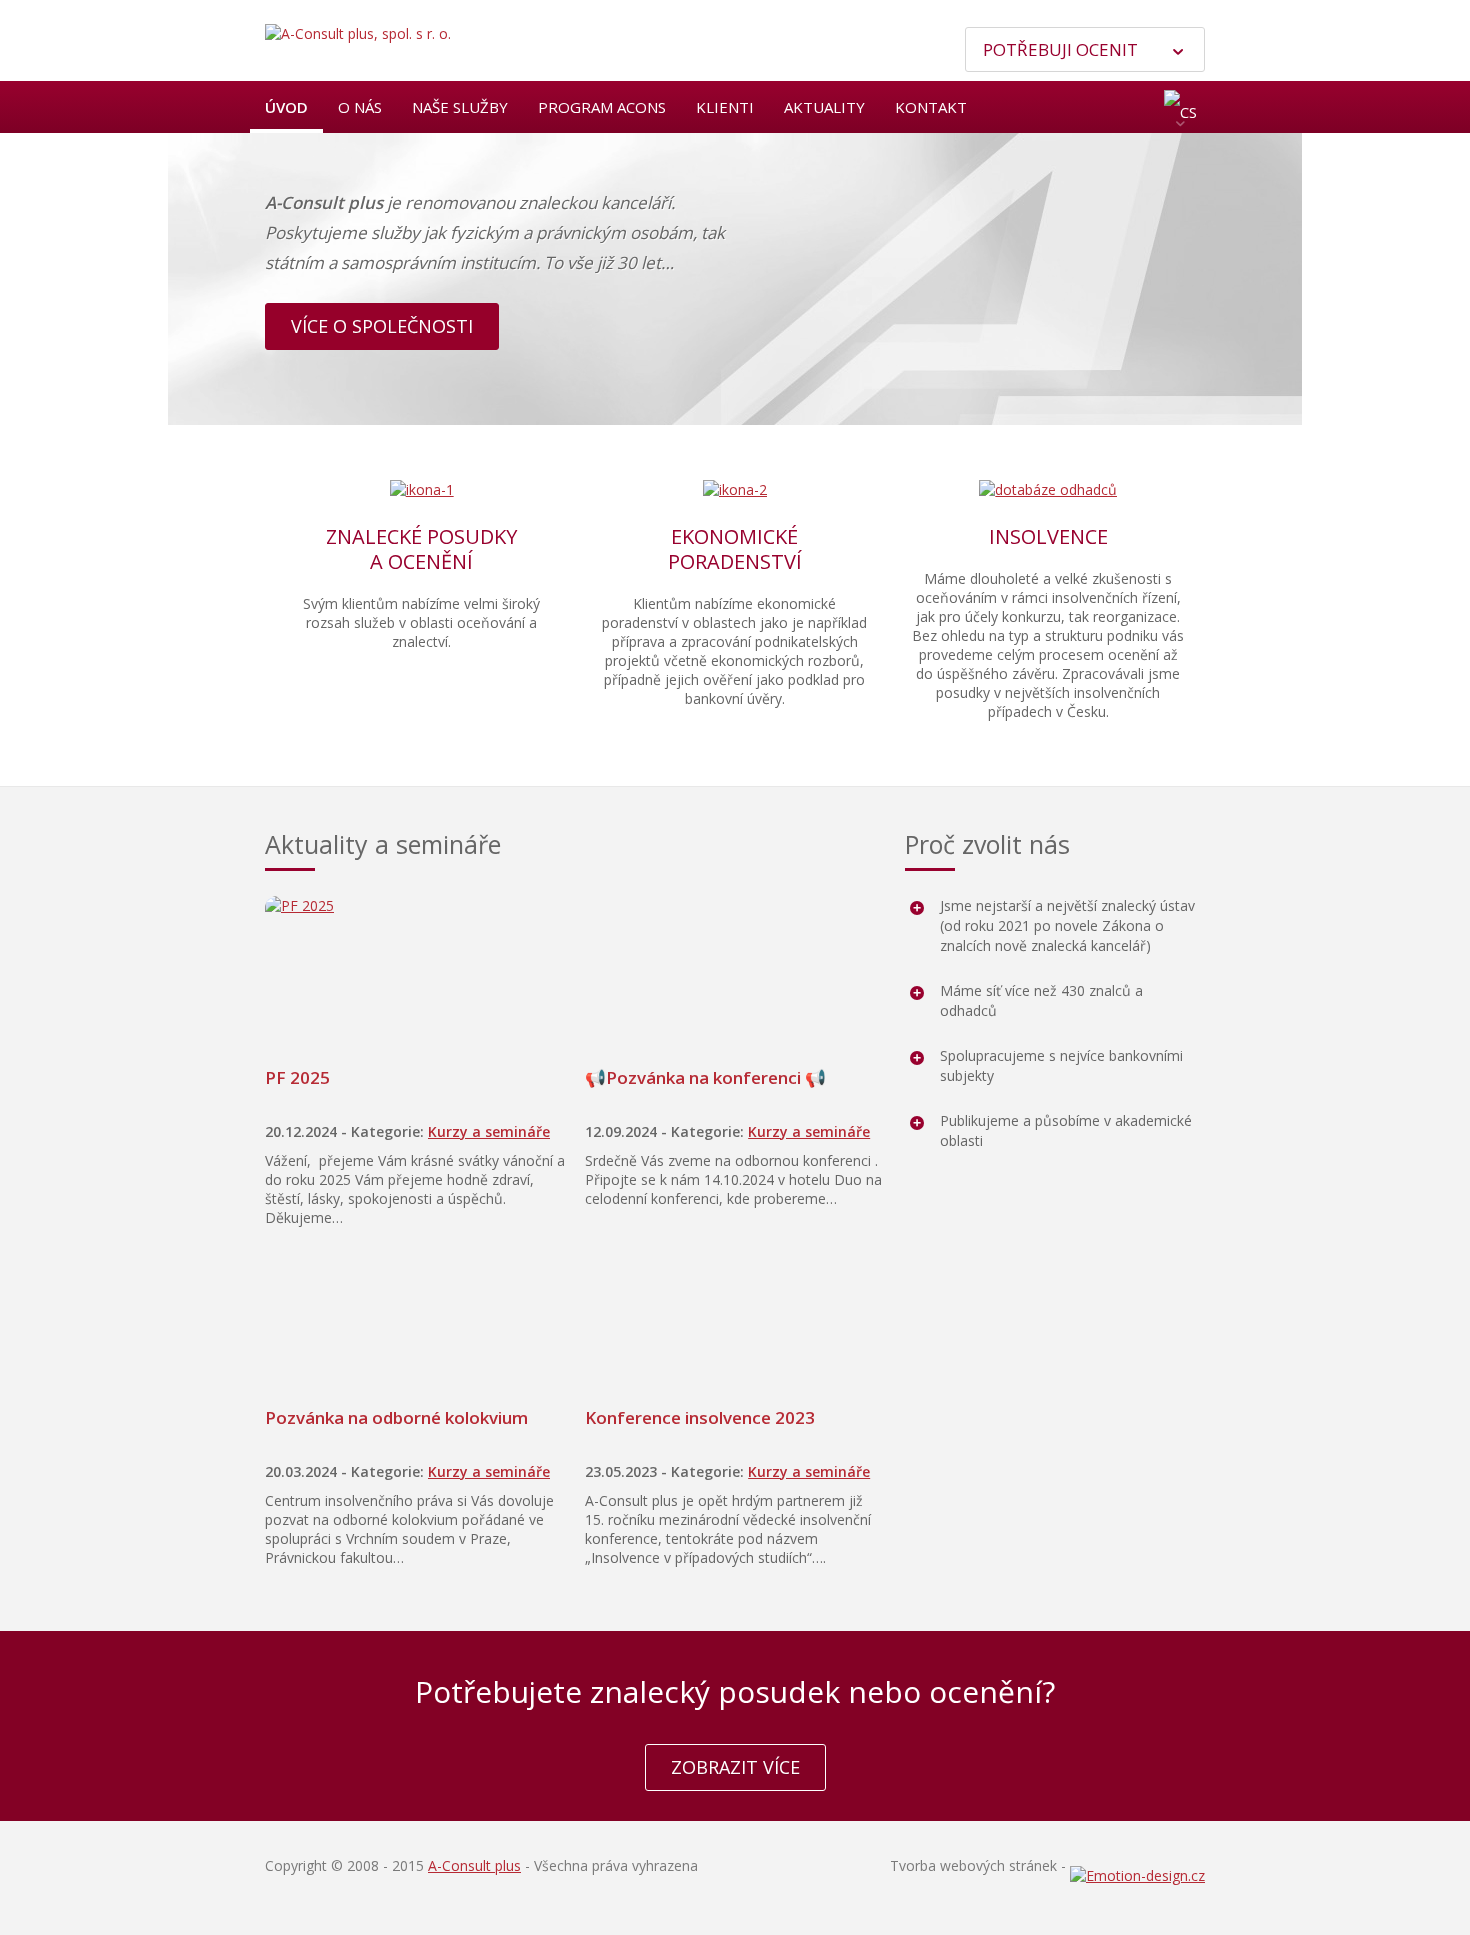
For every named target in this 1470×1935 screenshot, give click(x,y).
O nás (360, 107)
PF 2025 (297, 1077)
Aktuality (824, 107)
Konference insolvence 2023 (700, 1417)
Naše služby (460, 107)
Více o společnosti (382, 326)
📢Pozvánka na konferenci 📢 (705, 1077)
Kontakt (931, 107)
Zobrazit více (735, 1767)
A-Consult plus (474, 1865)
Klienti (725, 107)
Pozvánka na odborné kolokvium (396, 1417)
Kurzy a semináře (489, 1131)
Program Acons (602, 107)
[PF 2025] (415, 971)
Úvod (286, 107)
